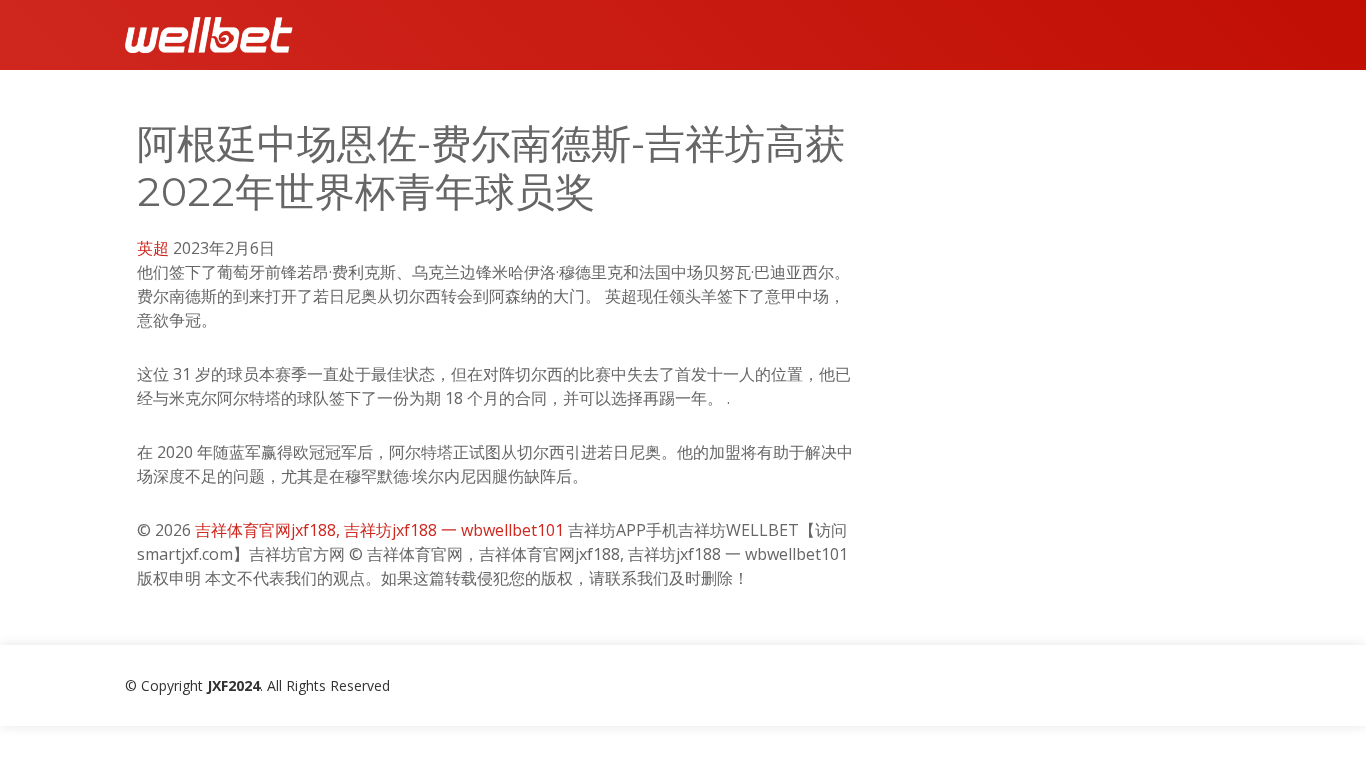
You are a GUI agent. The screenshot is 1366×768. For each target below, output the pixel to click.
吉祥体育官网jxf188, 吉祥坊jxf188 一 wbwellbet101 (379, 530)
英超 (153, 248)
